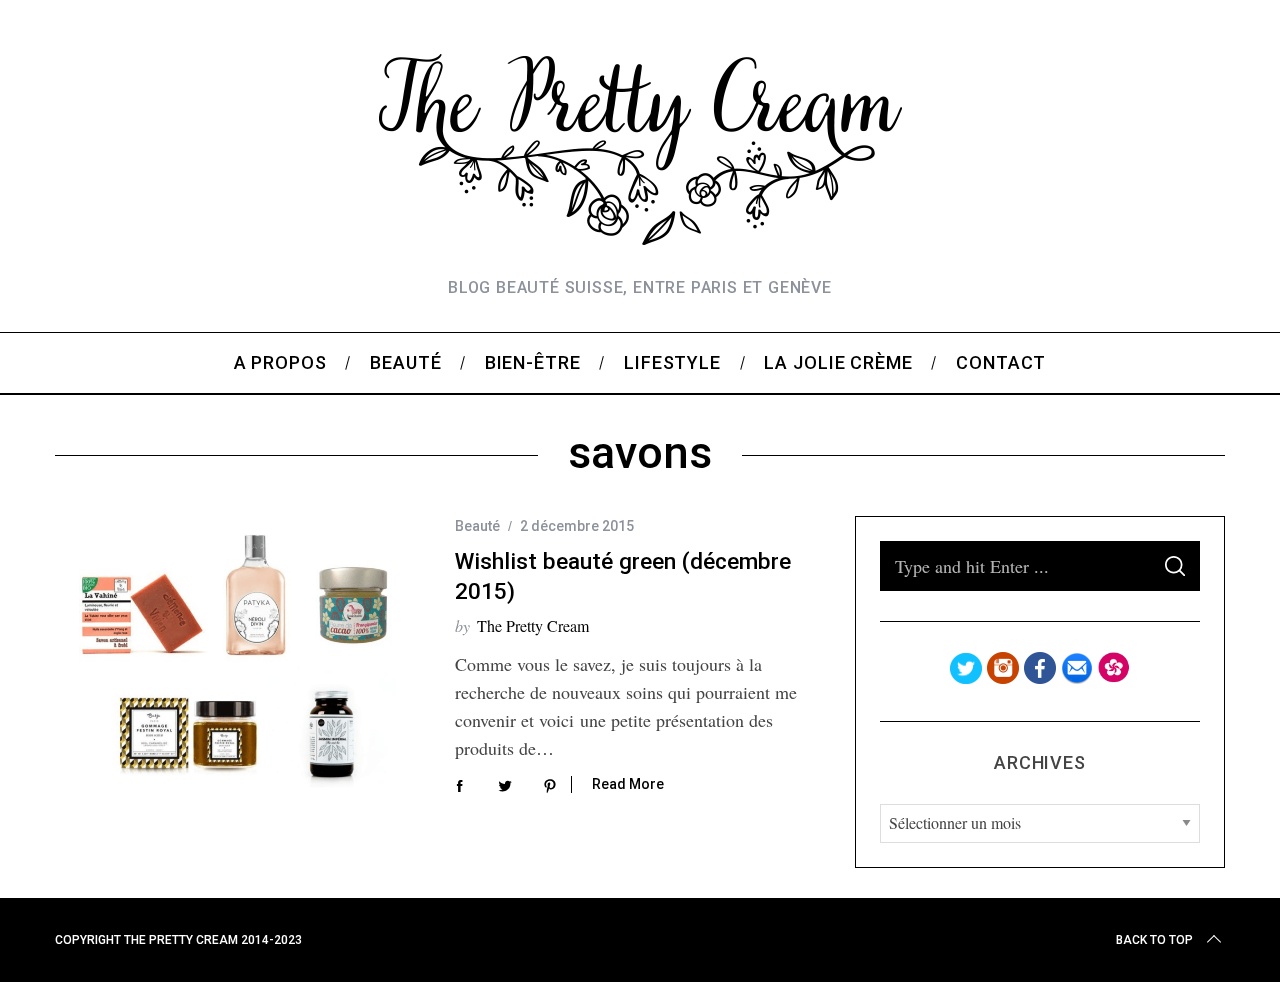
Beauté (477, 526)
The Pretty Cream (533, 625)
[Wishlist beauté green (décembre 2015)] (240, 657)
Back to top (1154, 940)
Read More (628, 784)
